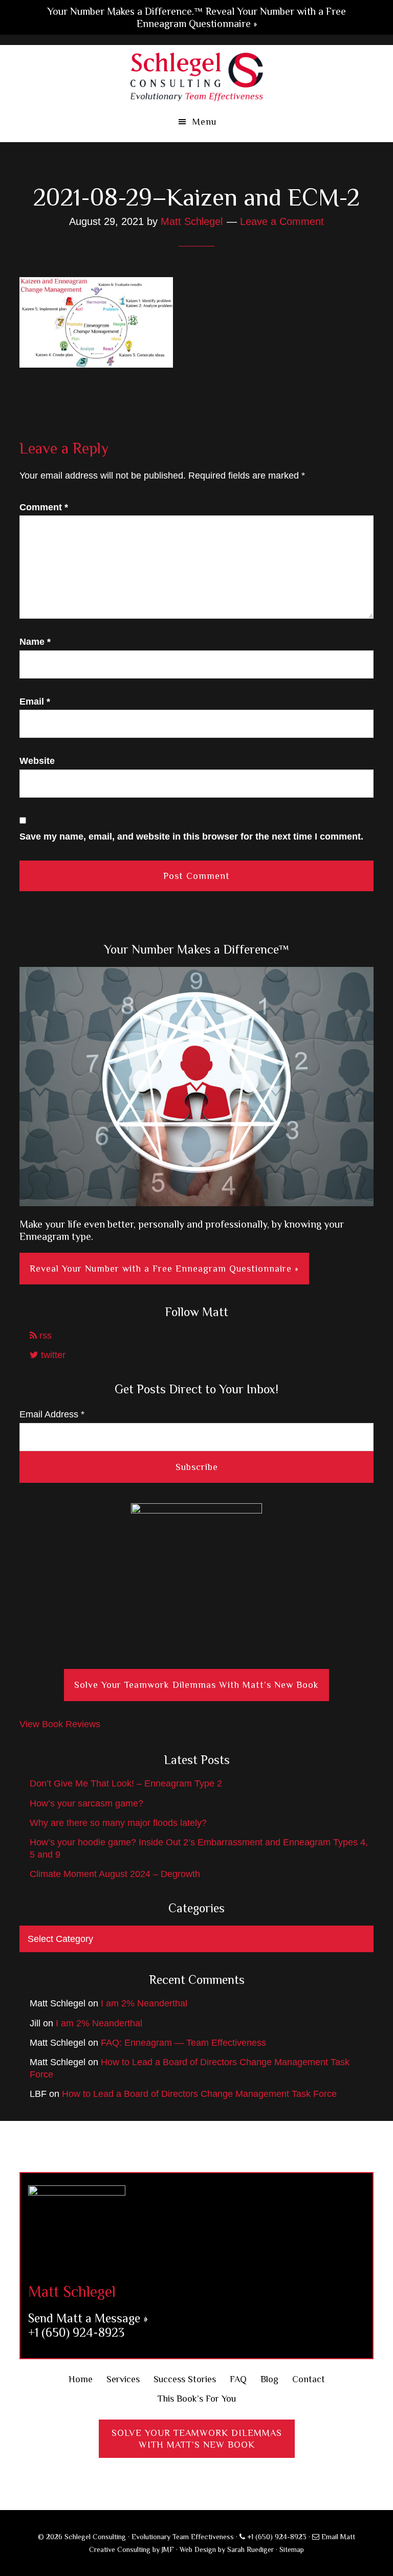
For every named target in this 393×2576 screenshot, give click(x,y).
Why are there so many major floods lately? (118, 1823)
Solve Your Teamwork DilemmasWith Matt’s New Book (197, 2439)
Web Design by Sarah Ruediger (227, 2549)
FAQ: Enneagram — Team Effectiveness (183, 2043)
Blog (269, 2379)
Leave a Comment (282, 221)
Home (81, 2379)
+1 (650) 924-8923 (76, 2332)
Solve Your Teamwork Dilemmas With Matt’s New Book (196, 1685)
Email (35, 702)
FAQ (238, 2379)
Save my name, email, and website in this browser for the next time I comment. (191, 837)
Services (123, 2379)
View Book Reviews (60, 1724)
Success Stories (185, 2379)
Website (37, 761)
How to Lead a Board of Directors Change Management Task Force (199, 2094)
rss (44, 1336)
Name (35, 642)
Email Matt (337, 2537)
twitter (52, 1355)
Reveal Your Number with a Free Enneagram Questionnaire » (164, 1269)
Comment (44, 507)
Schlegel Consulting (197, 76)
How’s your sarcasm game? (86, 1803)
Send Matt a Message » (88, 2318)
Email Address (52, 1414)
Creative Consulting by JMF (132, 2549)
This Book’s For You (197, 2399)
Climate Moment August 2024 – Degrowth (115, 1874)
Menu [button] (204, 122)
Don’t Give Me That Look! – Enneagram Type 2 (126, 1783)
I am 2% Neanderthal (144, 2003)
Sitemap (292, 2549)
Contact (309, 2379)
